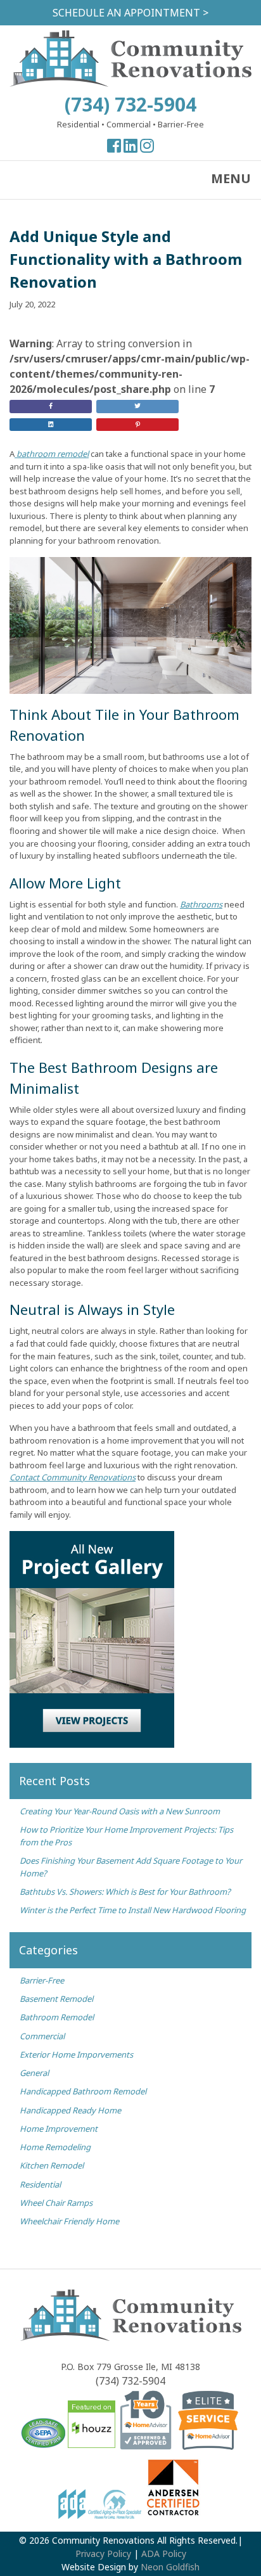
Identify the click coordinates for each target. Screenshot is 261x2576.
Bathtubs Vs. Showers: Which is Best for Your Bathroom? (125, 1892)
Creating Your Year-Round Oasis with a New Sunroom (121, 1811)
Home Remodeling (55, 2147)
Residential (40, 2184)
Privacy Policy (103, 2554)
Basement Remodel (56, 1999)
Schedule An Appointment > (130, 13)
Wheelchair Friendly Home (69, 2221)
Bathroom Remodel (57, 2017)
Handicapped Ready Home (70, 2110)
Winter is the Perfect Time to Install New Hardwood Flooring (133, 1910)
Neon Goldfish (170, 2567)
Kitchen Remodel (52, 2165)
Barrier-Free (42, 1980)
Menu (231, 178)
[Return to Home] (130, 83)
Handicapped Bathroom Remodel (83, 2091)
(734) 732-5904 (130, 104)
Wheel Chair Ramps (56, 2203)
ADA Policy (164, 2554)
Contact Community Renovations (73, 1477)
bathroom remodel (52, 454)
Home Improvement (59, 2129)
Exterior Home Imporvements (76, 2054)
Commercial (42, 2036)
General (34, 2073)
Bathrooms (201, 904)
